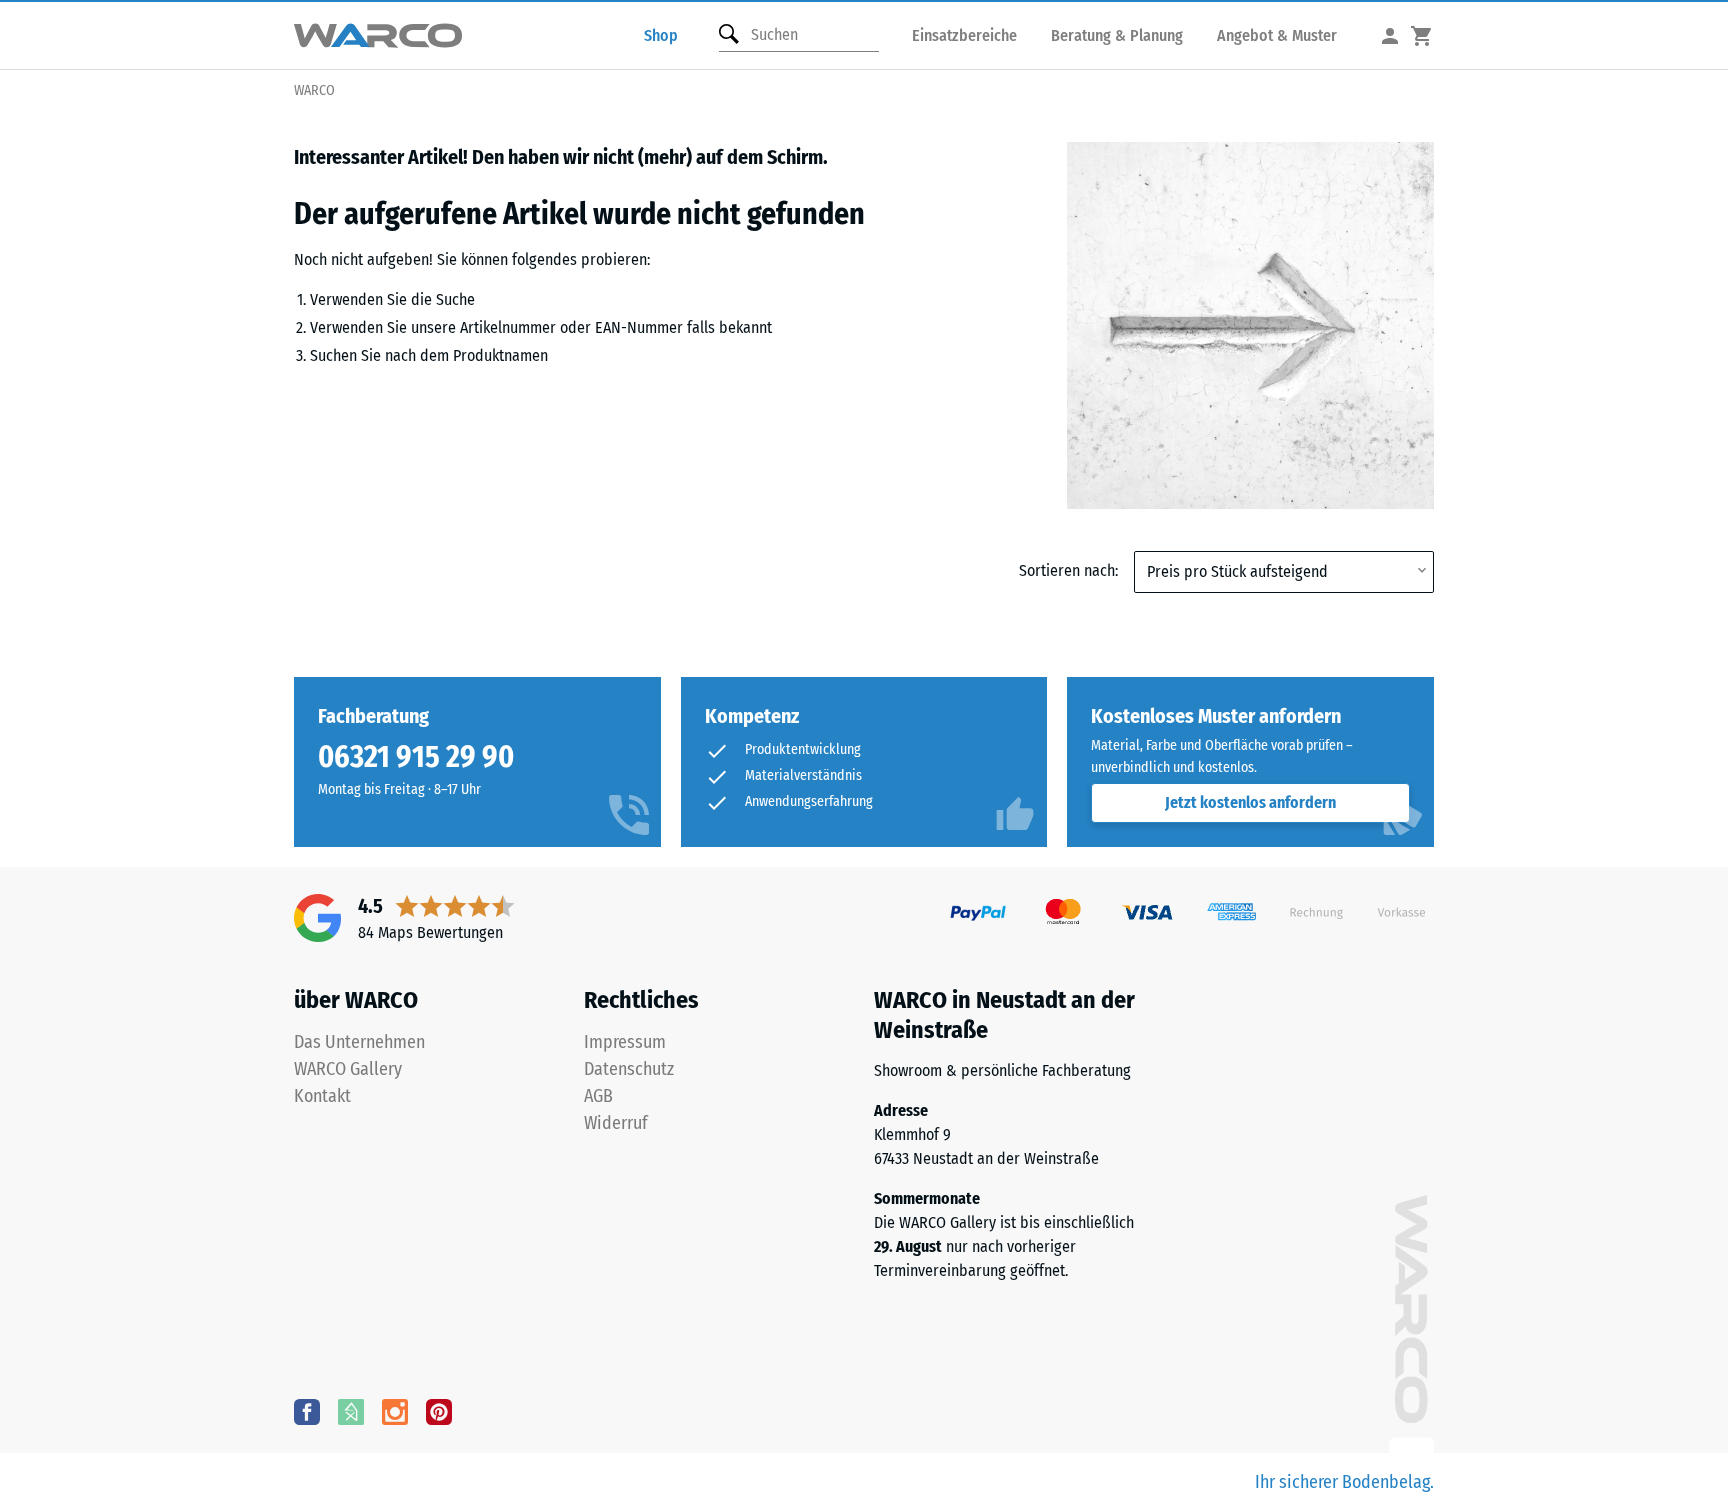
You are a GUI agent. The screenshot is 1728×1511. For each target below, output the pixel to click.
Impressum (625, 1042)
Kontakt (322, 1096)
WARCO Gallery (348, 1069)
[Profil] (1390, 35)
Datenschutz (629, 1069)
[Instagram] (395, 1411)
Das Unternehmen (359, 1042)
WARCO (314, 90)
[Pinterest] (439, 1411)
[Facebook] (307, 1411)
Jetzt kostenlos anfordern (1250, 802)
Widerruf (616, 1123)
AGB (598, 1096)
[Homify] (351, 1411)
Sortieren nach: (1068, 570)
